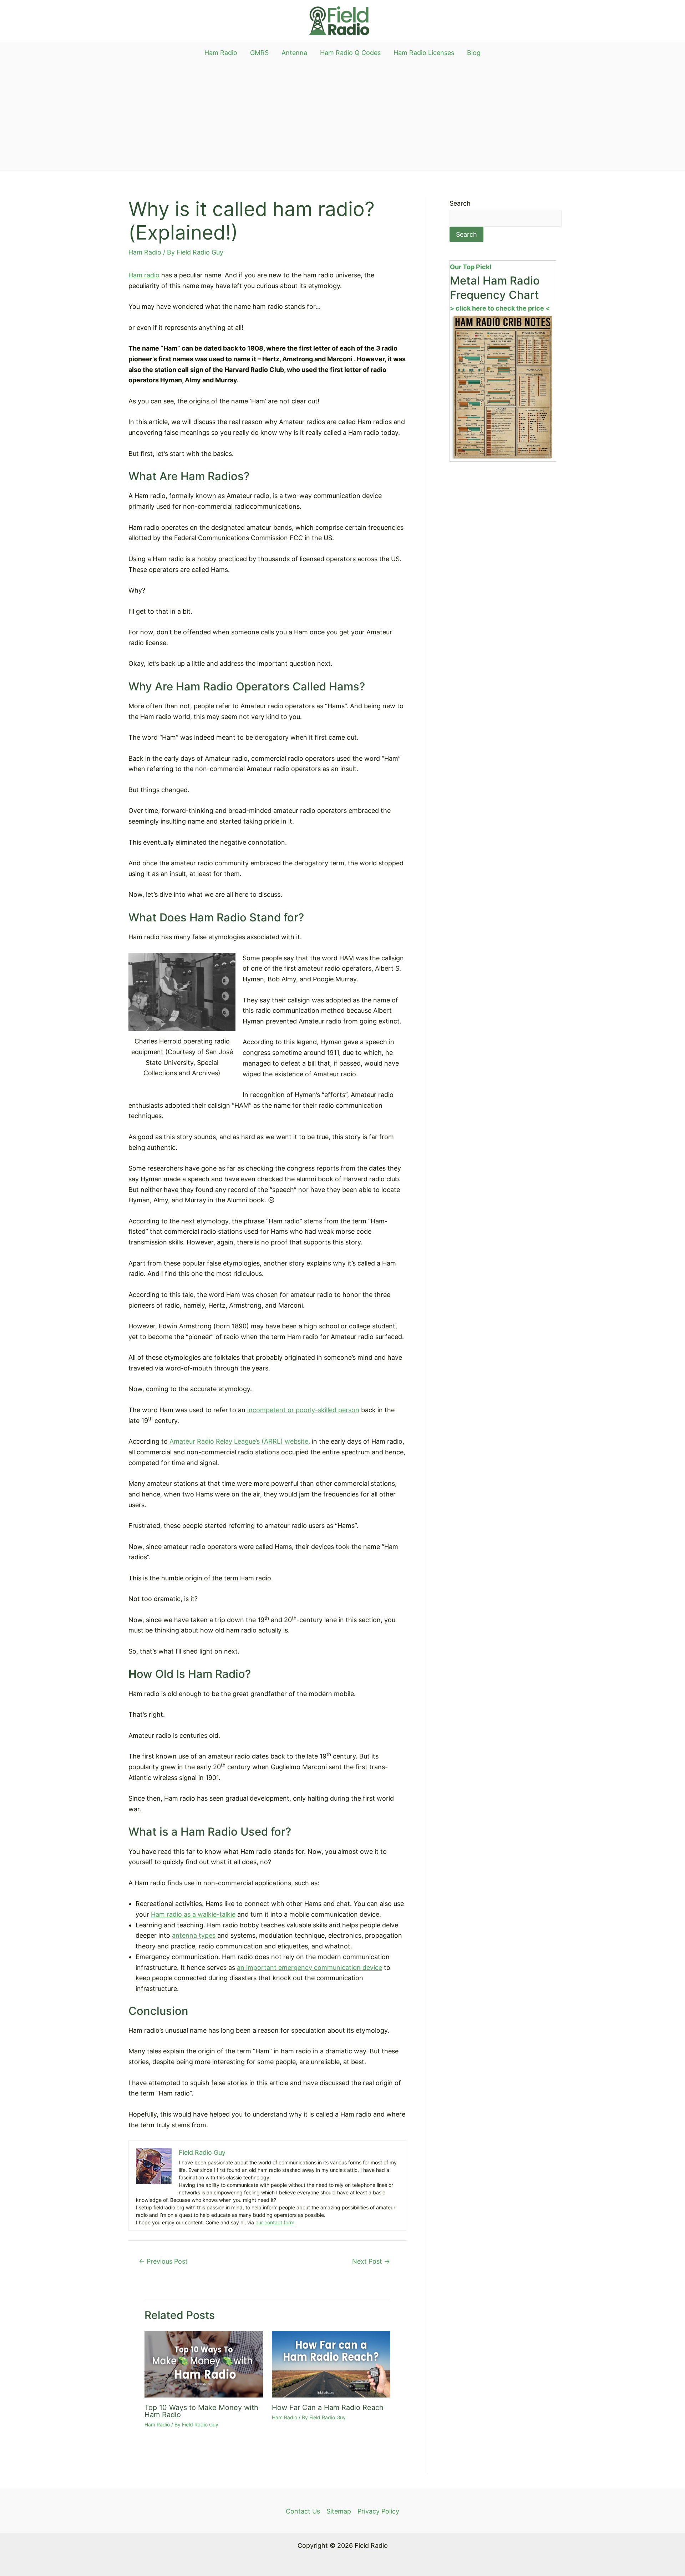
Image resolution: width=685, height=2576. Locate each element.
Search (460, 203)
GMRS (259, 53)
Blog (474, 53)
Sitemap (339, 2511)
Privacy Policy (378, 2511)
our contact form (275, 2222)
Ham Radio (221, 53)
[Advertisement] (342, 117)
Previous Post (163, 2261)
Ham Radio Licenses (424, 53)
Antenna (294, 53)
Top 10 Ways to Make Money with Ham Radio (201, 2411)
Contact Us (303, 2511)
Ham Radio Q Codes (350, 53)
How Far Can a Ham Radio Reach (328, 2408)
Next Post (371, 2261)
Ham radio (144, 275)
